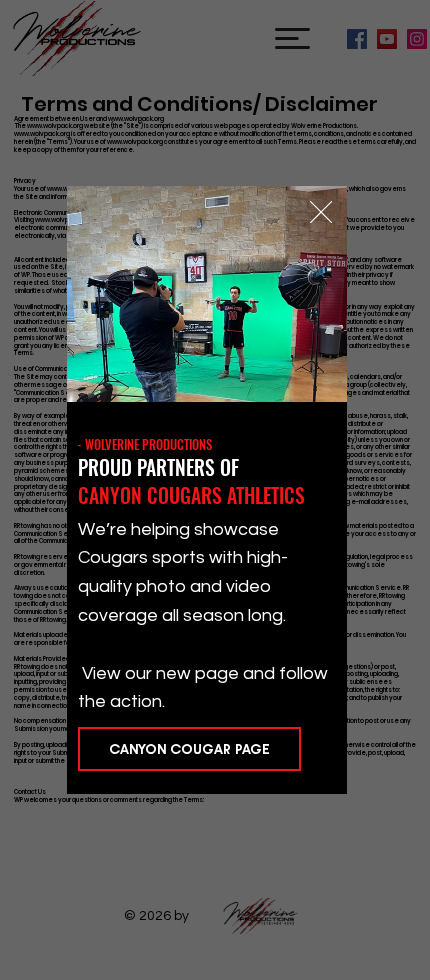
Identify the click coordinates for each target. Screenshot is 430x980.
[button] (321, 213)
